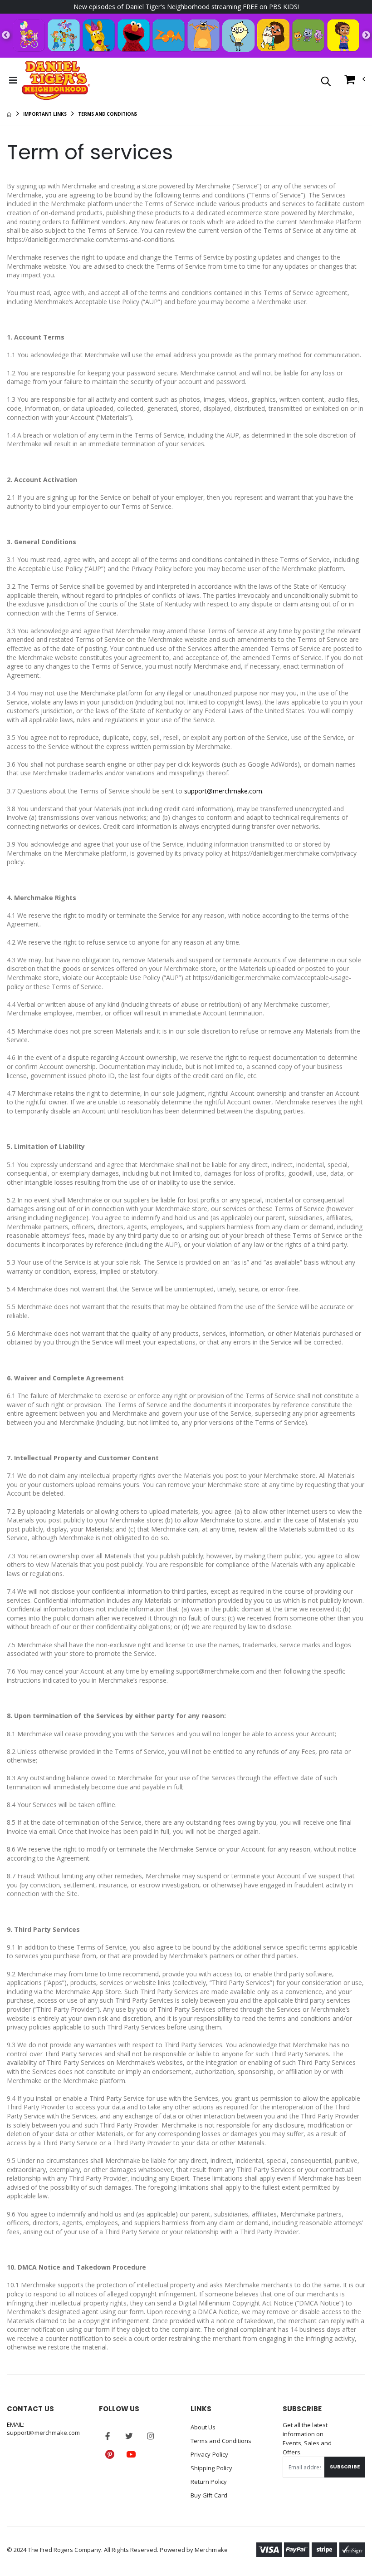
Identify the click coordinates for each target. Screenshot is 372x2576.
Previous (6, 35)
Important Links (45, 114)
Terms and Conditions (221, 2441)
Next (366, 35)
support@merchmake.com (223, 791)
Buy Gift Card (209, 2495)
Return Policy (209, 2482)
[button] (326, 82)
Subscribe (345, 2467)
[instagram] (151, 2436)
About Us (203, 2427)
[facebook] (108, 2436)
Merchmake (211, 2550)
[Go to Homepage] (56, 80)
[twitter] (129, 2436)
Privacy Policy (209, 2454)
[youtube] (131, 2454)
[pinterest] (110, 2454)
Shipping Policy (211, 2468)
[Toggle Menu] (13, 80)
